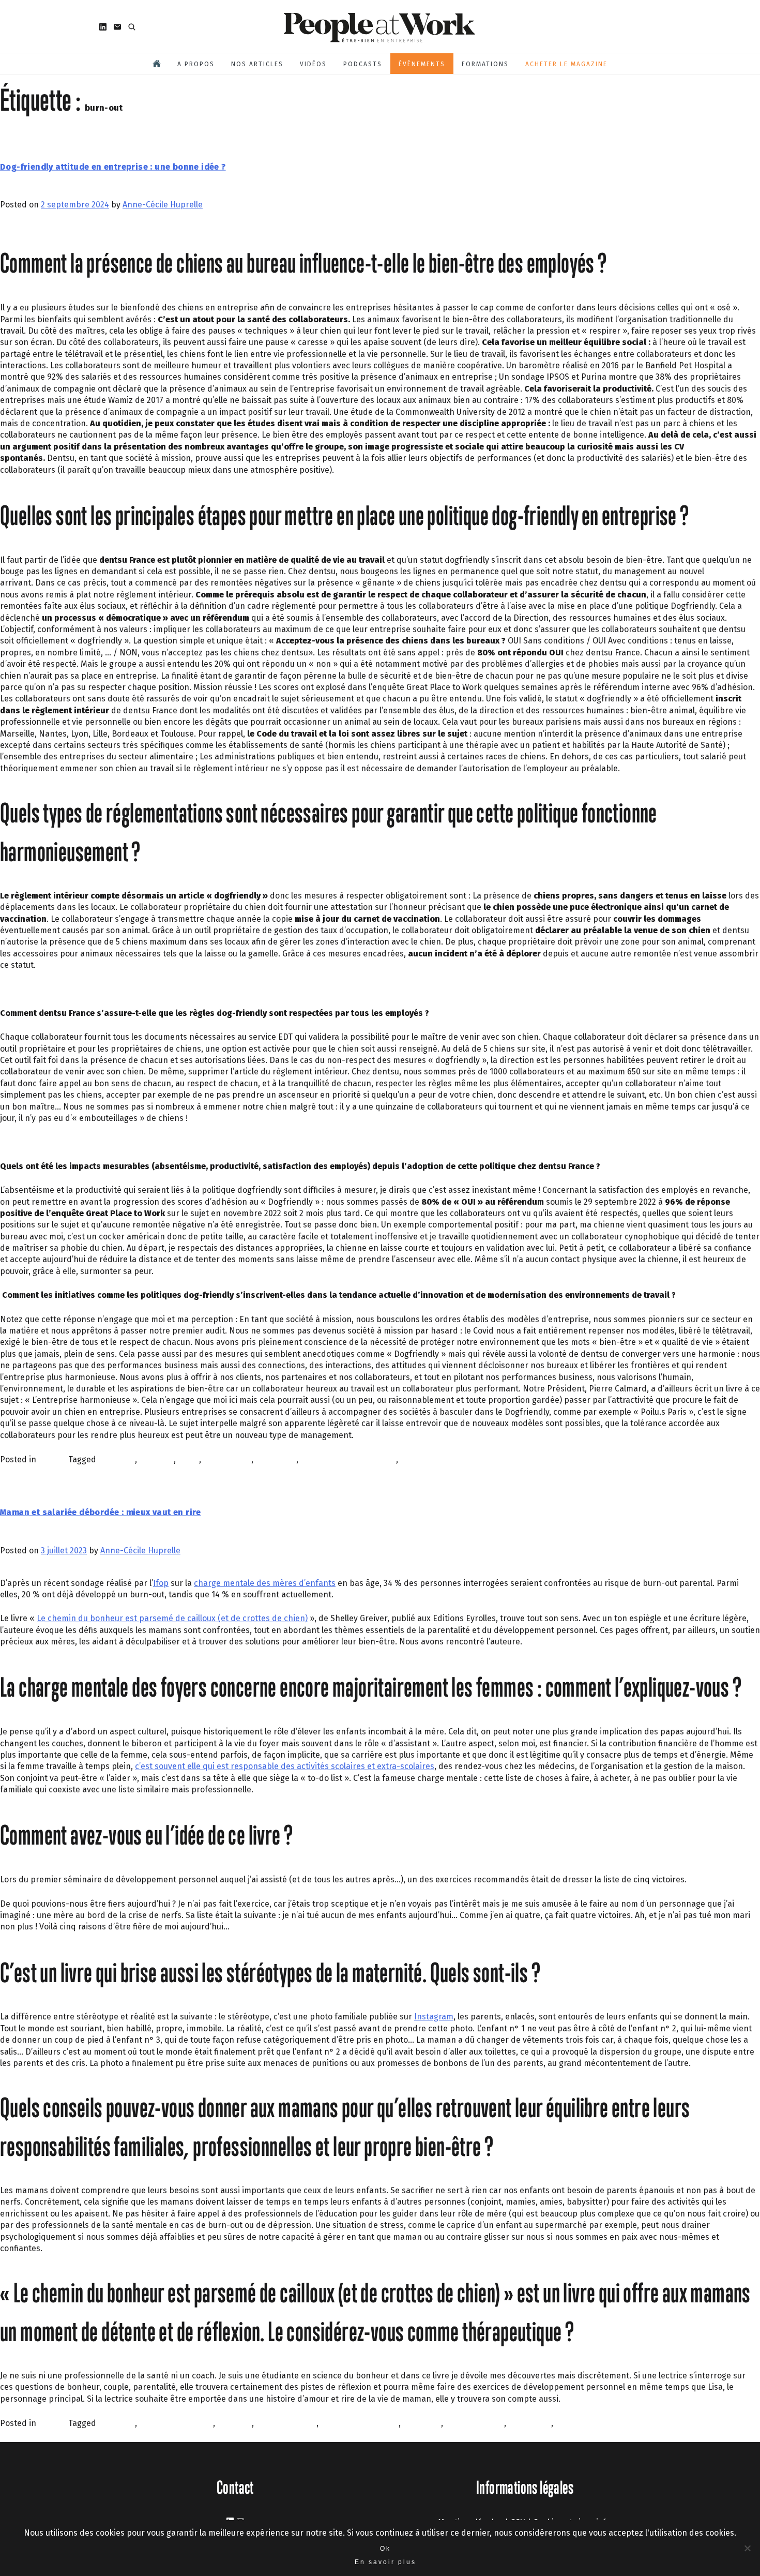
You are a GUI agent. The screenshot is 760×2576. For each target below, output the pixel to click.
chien (188, 1459)
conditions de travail (360, 2423)
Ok (385, 2549)
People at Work (584, 2423)
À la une (53, 1459)
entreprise (276, 1459)
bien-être (117, 1459)
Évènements (422, 64)
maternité (422, 2423)
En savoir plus (385, 2562)
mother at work (475, 2423)
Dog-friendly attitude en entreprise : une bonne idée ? (113, 167)
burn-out (156, 1459)
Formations (485, 64)
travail (412, 1459)
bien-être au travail (176, 2423)
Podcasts (363, 64)
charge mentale (286, 2423)
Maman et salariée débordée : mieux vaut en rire (101, 1512)
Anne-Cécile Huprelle (163, 205)
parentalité (530, 2423)
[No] (747, 2548)
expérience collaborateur (348, 1459)
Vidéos (313, 64)
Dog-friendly (227, 1459)
